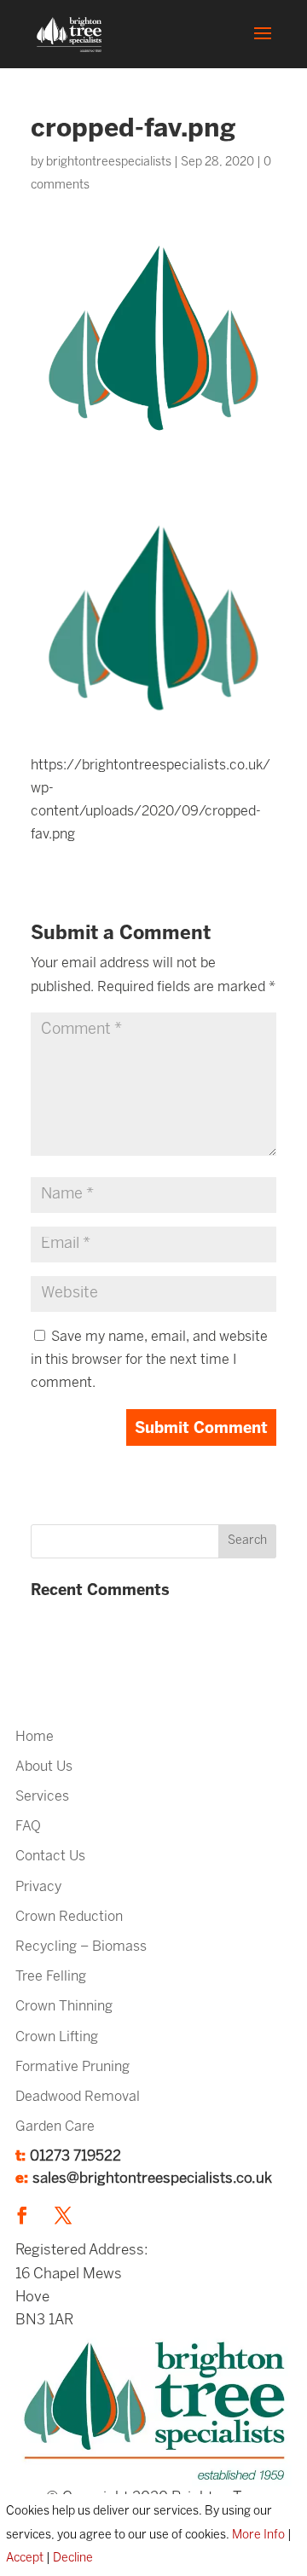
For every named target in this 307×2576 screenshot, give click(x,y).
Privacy (38, 1887)
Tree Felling (51, 1977)
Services (42, 1797)
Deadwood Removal (78, 2097)
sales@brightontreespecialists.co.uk (152, 2179)
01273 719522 (75, 2156)
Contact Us (50, 1857)
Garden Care (55, 2127)
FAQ (28, 1827)
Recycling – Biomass (81, 1947)
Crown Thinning (64, 2007)
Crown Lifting (57, 2037)
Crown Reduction (69, 1917)
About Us (44, 1767)
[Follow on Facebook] (22, 2215)
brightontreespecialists (109, 162)
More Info (258, 2535)
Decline (73, 2559)
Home (35, 1737)
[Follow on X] (63, 2215)
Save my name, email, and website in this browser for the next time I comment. (149, 1360)
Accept (25, 2559)
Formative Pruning (72, 2067)
